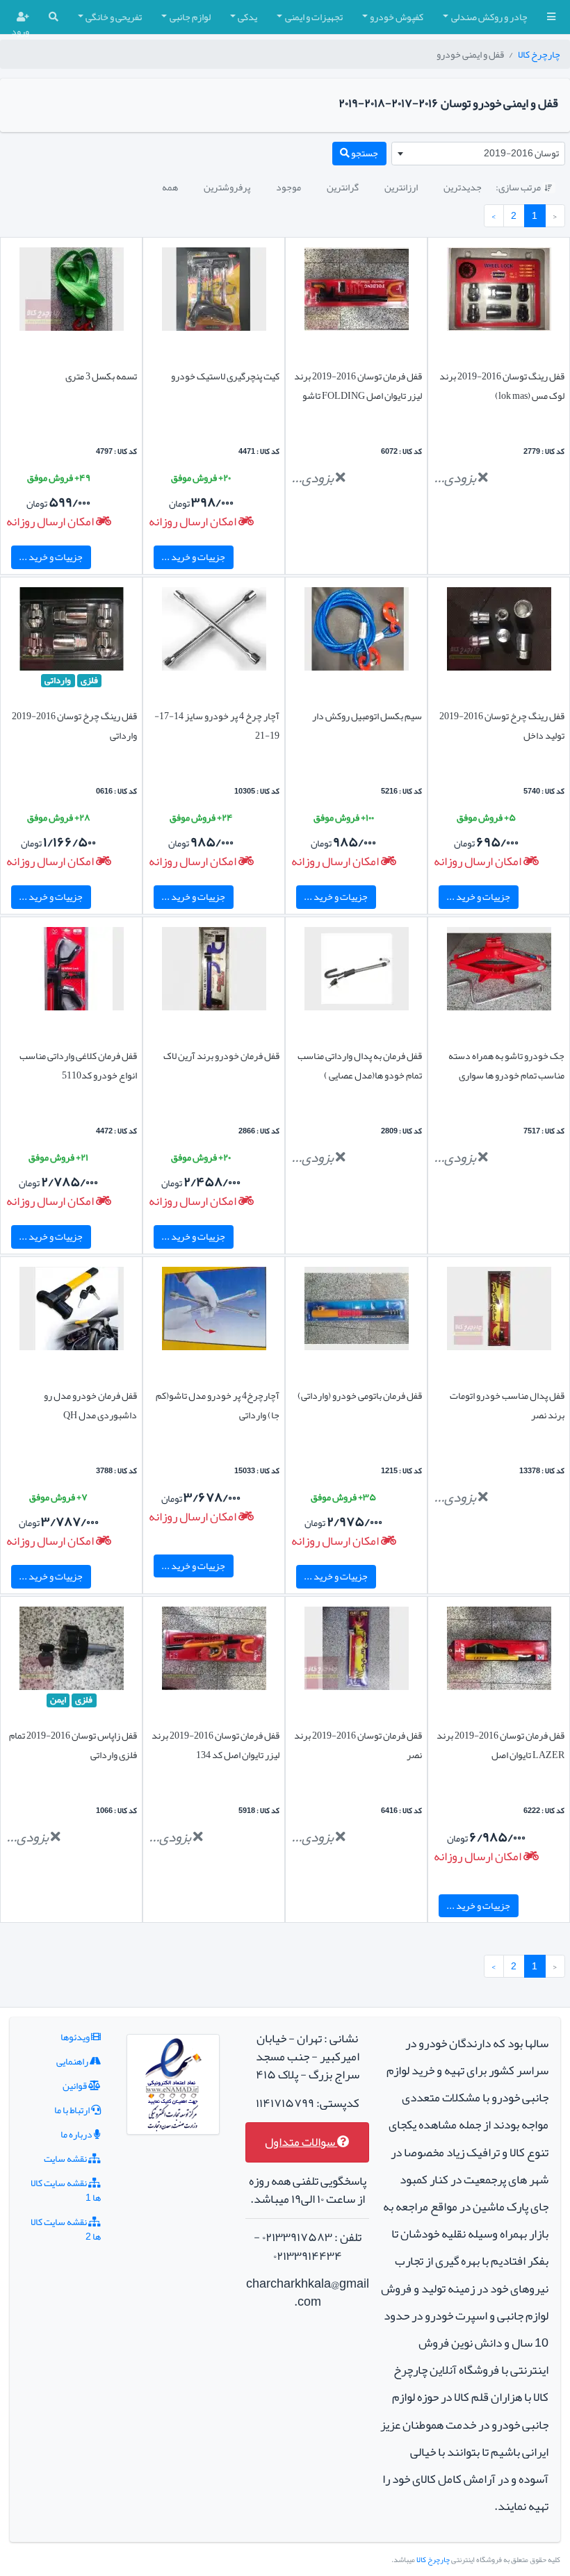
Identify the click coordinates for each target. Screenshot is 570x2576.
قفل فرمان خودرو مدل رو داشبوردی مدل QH (90, 1405)
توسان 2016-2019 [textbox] (521, 153)
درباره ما (77, 2134)
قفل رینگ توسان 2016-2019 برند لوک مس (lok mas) (502, 386)
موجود (288, 187)
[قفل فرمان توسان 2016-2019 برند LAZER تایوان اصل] (499, 1652)
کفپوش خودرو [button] (397, 17)
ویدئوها (76, 2037)
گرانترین (343, 187)
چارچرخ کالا (539, 54)
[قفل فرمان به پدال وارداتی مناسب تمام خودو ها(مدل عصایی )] (357, 971)
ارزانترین (401, 187)
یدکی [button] (247, 17)
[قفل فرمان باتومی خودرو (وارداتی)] (357, 1311)
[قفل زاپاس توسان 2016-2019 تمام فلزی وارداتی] (72, 1652)
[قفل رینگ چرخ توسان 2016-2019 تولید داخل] (499, 632)
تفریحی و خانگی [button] (114, 17)
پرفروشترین (227, 187)
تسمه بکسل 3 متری (101, 376)
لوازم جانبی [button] (190, 17)
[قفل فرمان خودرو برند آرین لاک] (214, 971)
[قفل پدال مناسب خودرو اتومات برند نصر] (499, 1311)
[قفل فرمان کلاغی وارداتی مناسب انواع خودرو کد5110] (72, 971)
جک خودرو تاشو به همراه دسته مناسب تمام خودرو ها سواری (506, 1065)
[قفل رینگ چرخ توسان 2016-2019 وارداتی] (72, 632)
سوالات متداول (301, 2142)
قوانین (75, 2085)
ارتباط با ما (73, 2110)
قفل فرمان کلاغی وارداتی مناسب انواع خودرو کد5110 (78, 1065)
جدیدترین (463, 187)
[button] (551, 17)
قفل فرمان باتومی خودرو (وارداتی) (360, 1395)
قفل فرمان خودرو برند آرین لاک (221, 1056)
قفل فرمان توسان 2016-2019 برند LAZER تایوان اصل (500, 1745)
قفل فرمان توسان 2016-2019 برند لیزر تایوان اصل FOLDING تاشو (358, 386)
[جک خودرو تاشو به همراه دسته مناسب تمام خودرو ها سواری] (499, 971)
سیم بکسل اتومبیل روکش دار (367, 716)
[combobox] (478, 154)
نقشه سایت (66, 2158)
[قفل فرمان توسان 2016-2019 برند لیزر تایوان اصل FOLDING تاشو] (357, 292)
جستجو (364, 153)
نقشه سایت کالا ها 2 (66, 2229)
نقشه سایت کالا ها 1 (66, 2190)
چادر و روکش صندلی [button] (489, 17)
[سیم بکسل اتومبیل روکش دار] (357, 632)
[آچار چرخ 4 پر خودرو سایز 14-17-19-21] (214, 632)
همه (170, 187)
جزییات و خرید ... (193, 557)
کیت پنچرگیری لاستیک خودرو (225, 376)
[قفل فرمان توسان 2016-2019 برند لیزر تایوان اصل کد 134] (214, 1652)
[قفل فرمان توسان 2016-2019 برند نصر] (357, 1652)
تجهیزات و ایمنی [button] (314, 17)
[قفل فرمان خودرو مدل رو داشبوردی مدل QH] (72, 1311)
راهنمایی (73, 2061)
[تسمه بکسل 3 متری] (72, 292)
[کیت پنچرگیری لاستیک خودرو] (214, 292)
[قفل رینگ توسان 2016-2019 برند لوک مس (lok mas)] (499, 292)
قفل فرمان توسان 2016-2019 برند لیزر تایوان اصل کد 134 (215, 1745)
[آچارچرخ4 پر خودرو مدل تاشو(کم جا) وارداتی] (214, 1311)
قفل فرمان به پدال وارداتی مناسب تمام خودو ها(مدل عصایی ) (360, 1065)
